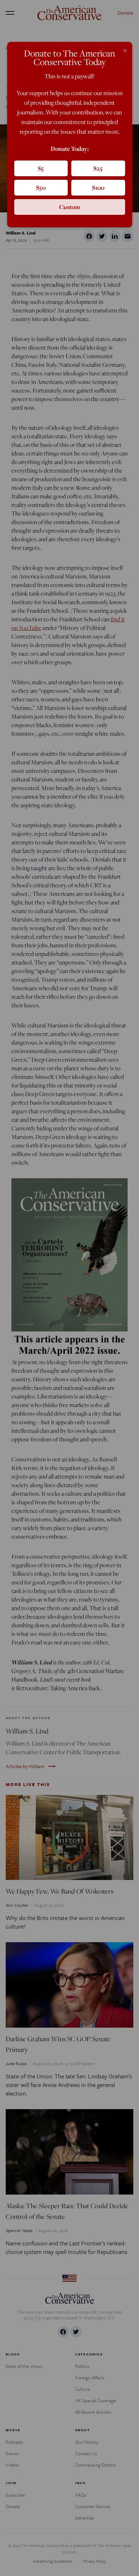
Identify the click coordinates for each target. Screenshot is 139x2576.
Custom (70, 207)
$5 (41, 168)
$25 (98, 168)
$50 (41, 187)
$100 (98, 187)
